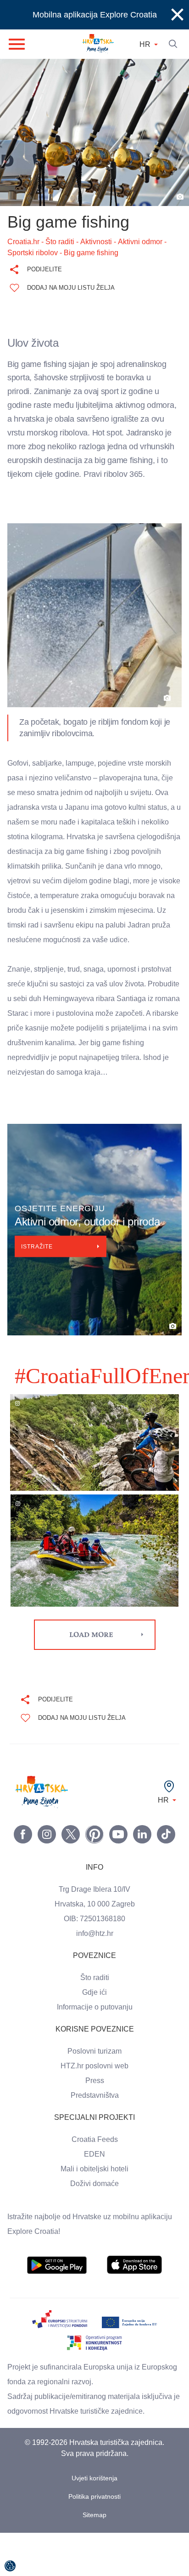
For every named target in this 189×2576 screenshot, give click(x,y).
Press (94, 2124)
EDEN (94, 2198)
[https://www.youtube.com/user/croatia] (118, 1878)
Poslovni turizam (95, 2095)
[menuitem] (57, 2308)
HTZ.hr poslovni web (94, 2109)
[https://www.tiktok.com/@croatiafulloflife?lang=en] (166, 1878)
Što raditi (95, 2021)
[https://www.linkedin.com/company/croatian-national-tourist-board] (142, 1878)
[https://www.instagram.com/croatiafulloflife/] (47, 1878)
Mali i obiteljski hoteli (94, 2212)
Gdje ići (94, 2036)
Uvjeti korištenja (95, 2522)
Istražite (39, 1296)
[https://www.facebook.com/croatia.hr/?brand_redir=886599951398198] (23, 1878)
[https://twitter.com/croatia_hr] (71, 1878)
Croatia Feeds (94, 2183)
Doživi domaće (94, 2227)
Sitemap (95, 2558)
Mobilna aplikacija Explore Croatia (95, 15)
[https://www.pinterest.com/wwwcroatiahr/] (94, 1878)
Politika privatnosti (95, 2540)
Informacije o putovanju (94, 2050)
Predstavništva (94, 2139)
